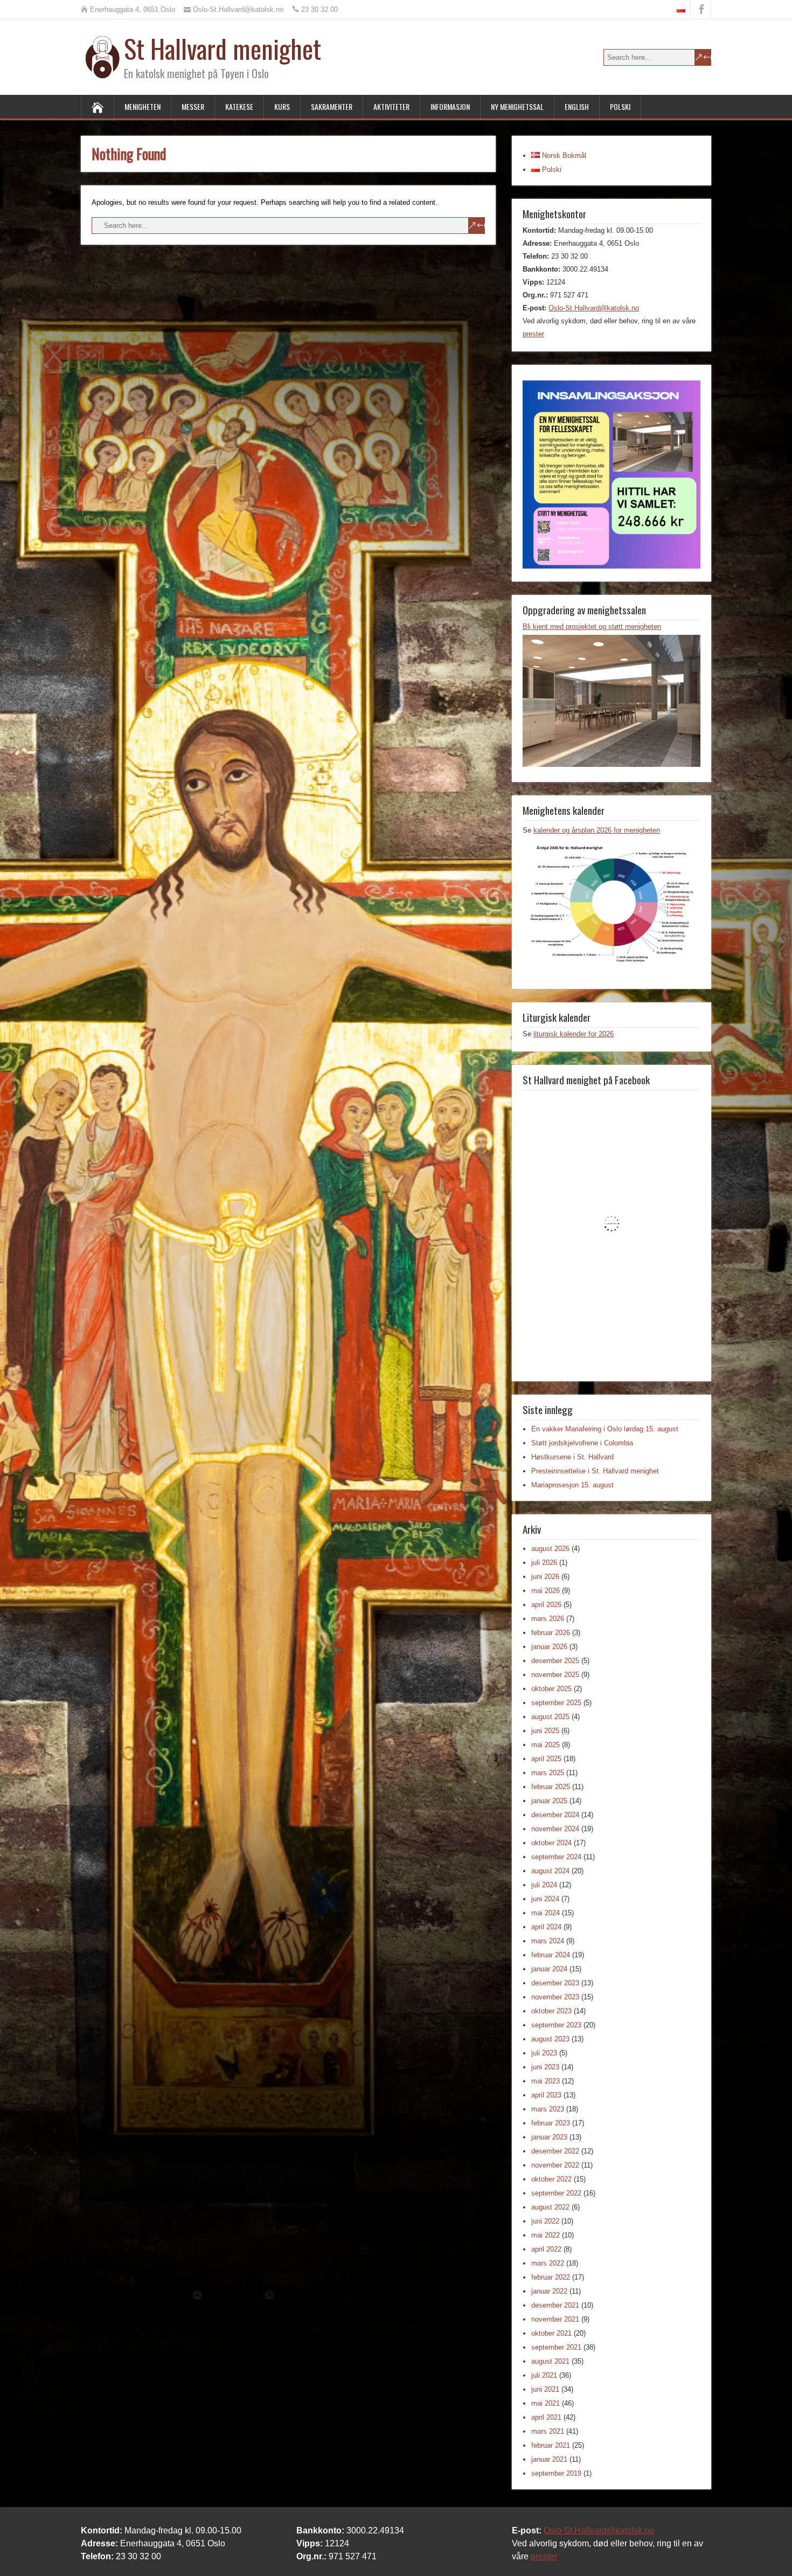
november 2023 (555, 1997)
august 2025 (550, 1717)
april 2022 (546, 2249)
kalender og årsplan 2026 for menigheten (597, 830)
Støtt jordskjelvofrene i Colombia (582, 1443)
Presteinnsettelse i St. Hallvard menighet (595, 1471)
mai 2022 (546, 2235)
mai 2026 (546, 1591)
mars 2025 (548, 1773)
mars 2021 (548, 2431)
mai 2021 (546, 2403)
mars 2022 (548, 2263)
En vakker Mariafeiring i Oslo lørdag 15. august (605, 1429)
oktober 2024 (551, 1843)
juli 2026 (544, 1563)
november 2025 (555, 1675)
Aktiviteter (391, 106)
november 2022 (555, 2165)
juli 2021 (544, 2375)
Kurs (282, 106)
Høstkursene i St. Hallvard (572, 1457)
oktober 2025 (551, 1689)
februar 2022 (551, 2277)
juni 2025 (545, 1731)
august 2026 (550, 1549)
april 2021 (546, 2417)
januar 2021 (549, 2459)
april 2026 (546, 1605)
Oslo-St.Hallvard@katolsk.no (594, 308)
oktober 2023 (551, 2011)
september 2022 (556, 2193)
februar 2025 (551, 1787)
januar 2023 (549, 2137)
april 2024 (546, 1927)
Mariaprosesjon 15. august (572, 1485)
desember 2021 (555, 2305)
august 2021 (550, 2361)
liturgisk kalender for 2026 (574, 1034)
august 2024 (550, 1871)
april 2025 (546, 1759)
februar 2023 (551, 2123)
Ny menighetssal (517, 106)
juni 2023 (545, 2067)
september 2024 (556, 1857)
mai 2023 (546, 2081)
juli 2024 (544, 1885)
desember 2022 (555, 2151)
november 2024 (555, 1829)
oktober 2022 (551, 2179)
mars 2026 (548, 1619)
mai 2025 (546, 1745)
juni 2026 (545, 1577)
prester (533, 334)
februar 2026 (551, 1633)
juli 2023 (544, 2053)
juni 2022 (545, 2221)
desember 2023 (555, 1983)
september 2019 (556, 2473)
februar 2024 (551, 1955)
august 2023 (550, 2039)
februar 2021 (551, 2445)
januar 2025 (549, 1801)
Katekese (239, 106)
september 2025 (556, 1703)
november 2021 (555, 2319)
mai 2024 (546, 1913)
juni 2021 (545, 2389)
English (577, 106)
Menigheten (143, 106)
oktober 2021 (551, 2333)
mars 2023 (548, 2109)
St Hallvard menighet (223, 48)
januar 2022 (549, 2291)
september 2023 (556, 2025)
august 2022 (550, 2207)
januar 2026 (549, 1647)
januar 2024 (549, 1969)
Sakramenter (332, 106)
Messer (193, 106)
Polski (620, 106)
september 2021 (556, 2347)
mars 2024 (548, 1941)
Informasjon (450, 106)
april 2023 (546, 2095)
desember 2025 (555, 1661)
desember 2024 (555, 1815)
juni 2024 (545, 1899)
